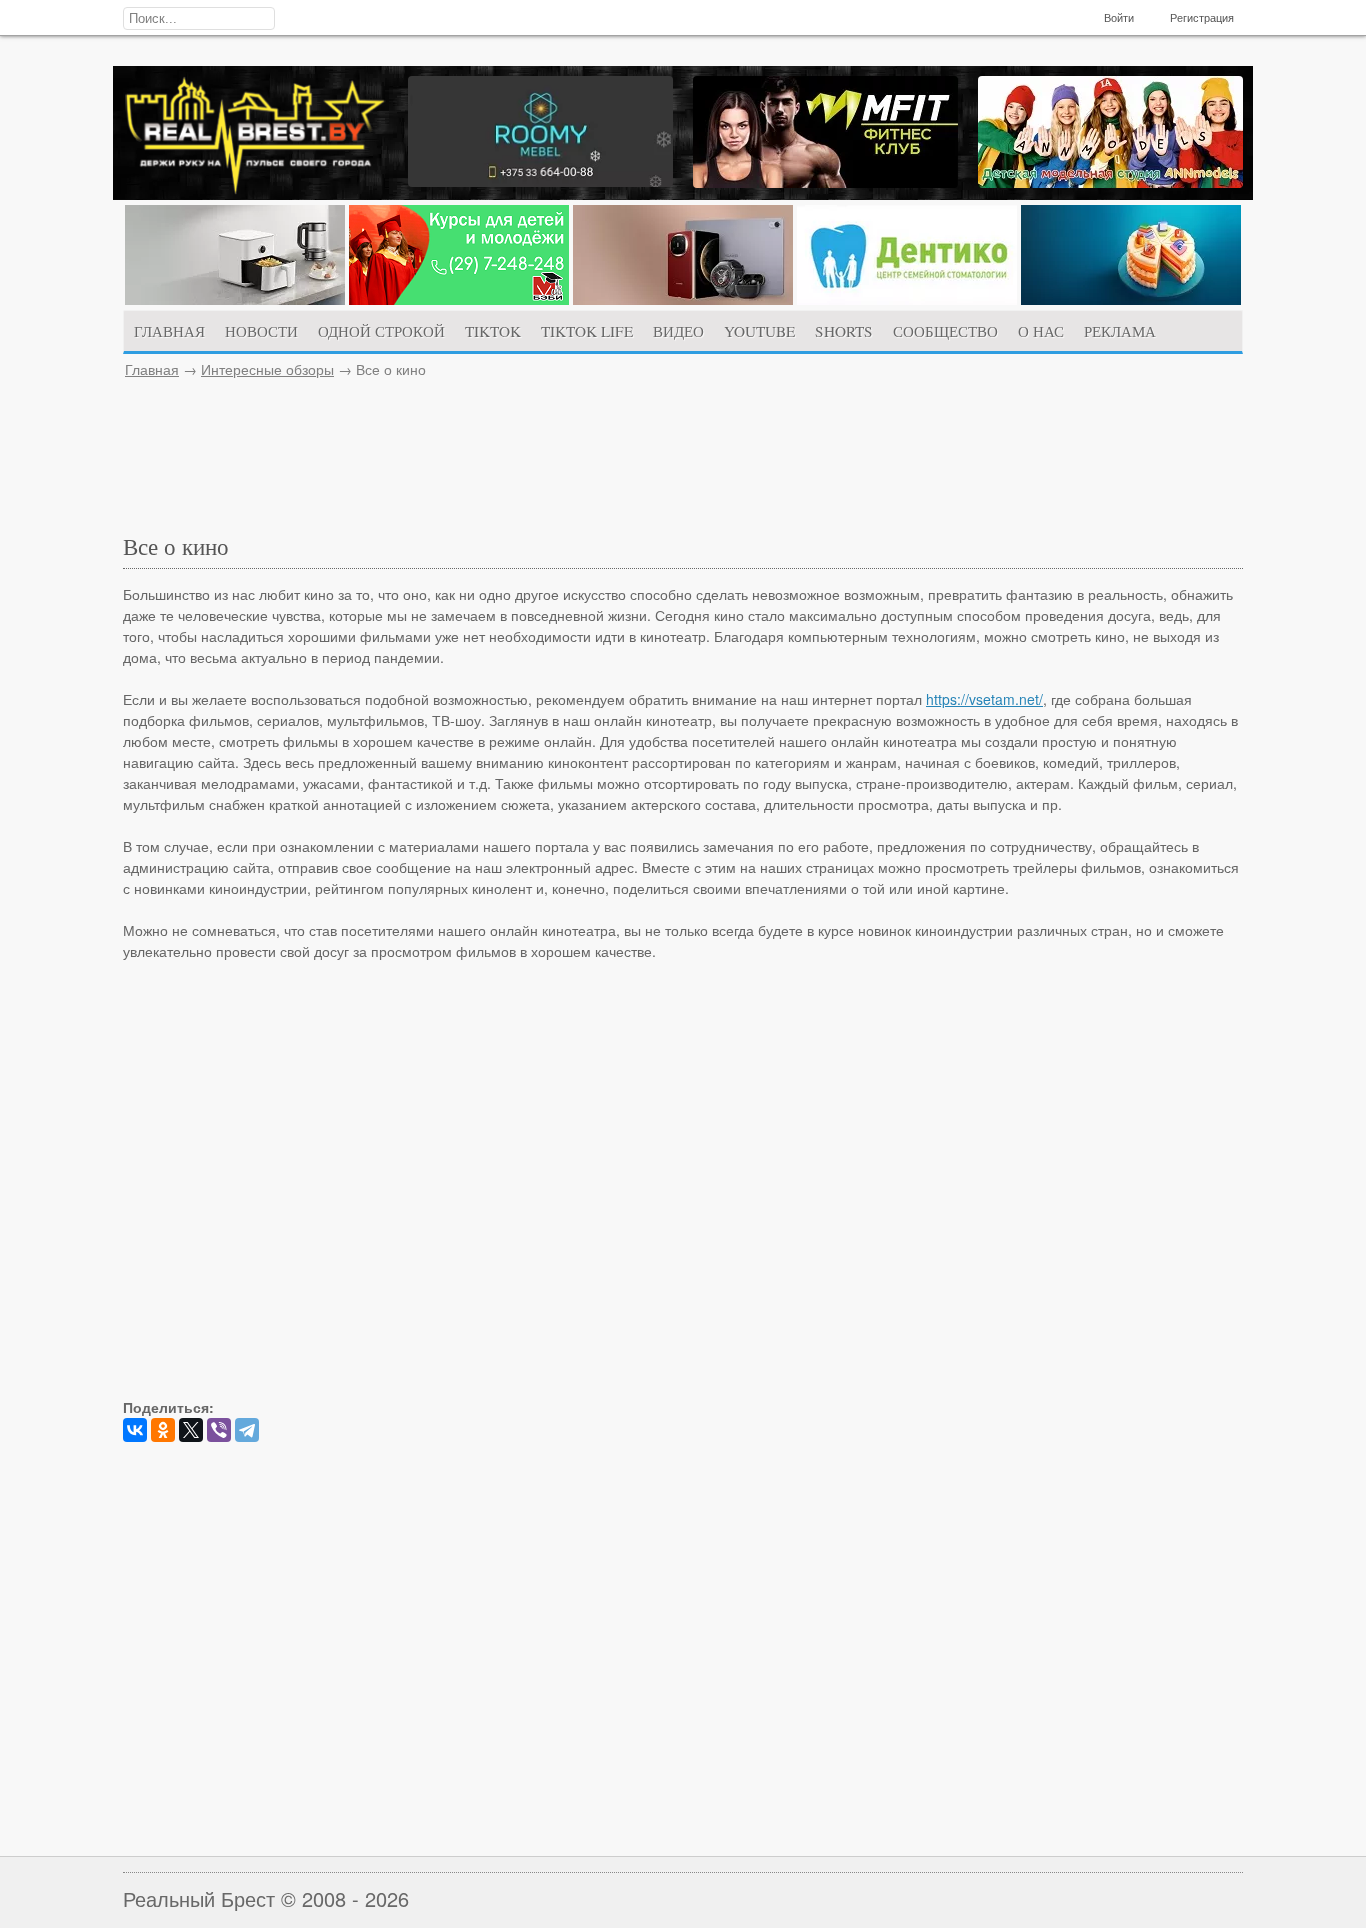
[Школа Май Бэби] (459, 299)
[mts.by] (235, 299)
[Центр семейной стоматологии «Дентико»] (907, 299)
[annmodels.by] (1110, 182)
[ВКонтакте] (135, 1430)
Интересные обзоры (267, 369)
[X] (191, 1430)
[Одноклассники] (163, 1430)
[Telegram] (247, 1430)
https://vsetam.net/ (984, 699)
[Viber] (219, 1430)
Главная (152, 369)
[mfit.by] (825, 182)
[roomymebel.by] (540, 181)
